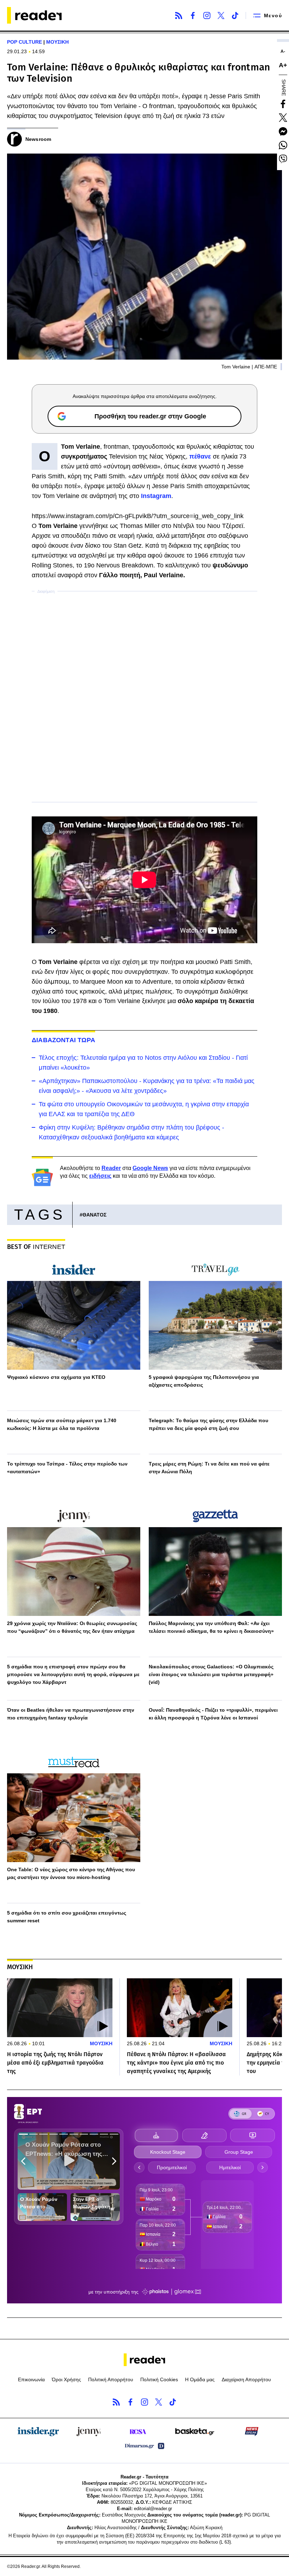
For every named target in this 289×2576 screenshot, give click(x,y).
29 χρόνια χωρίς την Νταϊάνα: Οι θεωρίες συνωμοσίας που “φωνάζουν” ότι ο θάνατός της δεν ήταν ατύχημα (72, 1627)
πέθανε (200, 456)
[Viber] (283, 159)
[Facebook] (193, 15)
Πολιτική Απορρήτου (111, 2379)
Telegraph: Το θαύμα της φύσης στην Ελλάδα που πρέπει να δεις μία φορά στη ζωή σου (208, 1424)
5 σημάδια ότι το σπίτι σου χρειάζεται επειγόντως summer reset (67, 1917)
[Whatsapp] (283, 145)
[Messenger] (283, 131)
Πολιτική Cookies (159, 2379)
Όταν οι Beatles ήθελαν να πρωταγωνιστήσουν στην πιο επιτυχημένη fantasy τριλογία (71, 1714)
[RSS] (179, 15)
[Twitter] (221, 15)
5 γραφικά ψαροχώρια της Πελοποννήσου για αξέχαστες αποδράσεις (204, 1381)
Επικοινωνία (31, 2379)
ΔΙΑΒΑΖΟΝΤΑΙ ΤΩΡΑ (63, 1040)
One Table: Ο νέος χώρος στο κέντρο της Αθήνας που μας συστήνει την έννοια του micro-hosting (71, 1873)
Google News (150, 1168)
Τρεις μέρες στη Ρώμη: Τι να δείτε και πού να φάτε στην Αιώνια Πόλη (209, 1468)
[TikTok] (235, 15)
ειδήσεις (100, 1176)
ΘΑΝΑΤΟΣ (94, 1215)
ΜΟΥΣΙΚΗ (57, 42)
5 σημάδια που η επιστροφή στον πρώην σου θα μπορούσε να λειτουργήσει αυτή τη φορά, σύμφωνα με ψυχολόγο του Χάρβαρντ (73, 1674)
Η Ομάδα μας (200, 2379)
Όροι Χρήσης (66, 2379)
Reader (111, 1168)
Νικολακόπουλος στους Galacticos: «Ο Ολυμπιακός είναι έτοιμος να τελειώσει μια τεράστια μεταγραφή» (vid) (211, 1674)
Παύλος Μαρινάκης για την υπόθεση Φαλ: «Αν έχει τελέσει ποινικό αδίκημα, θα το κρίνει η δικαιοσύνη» (211, 1627)
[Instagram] (207, 15)
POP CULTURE (24, 42)
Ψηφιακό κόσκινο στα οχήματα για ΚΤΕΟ (56, 1377)
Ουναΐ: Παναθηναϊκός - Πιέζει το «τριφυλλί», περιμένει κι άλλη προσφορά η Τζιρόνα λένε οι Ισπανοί (213, 1714)
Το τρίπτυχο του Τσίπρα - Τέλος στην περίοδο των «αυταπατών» (67, 1468)
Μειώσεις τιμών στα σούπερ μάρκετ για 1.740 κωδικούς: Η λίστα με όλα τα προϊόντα (62, 1424)
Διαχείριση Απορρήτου (246, 2379)
